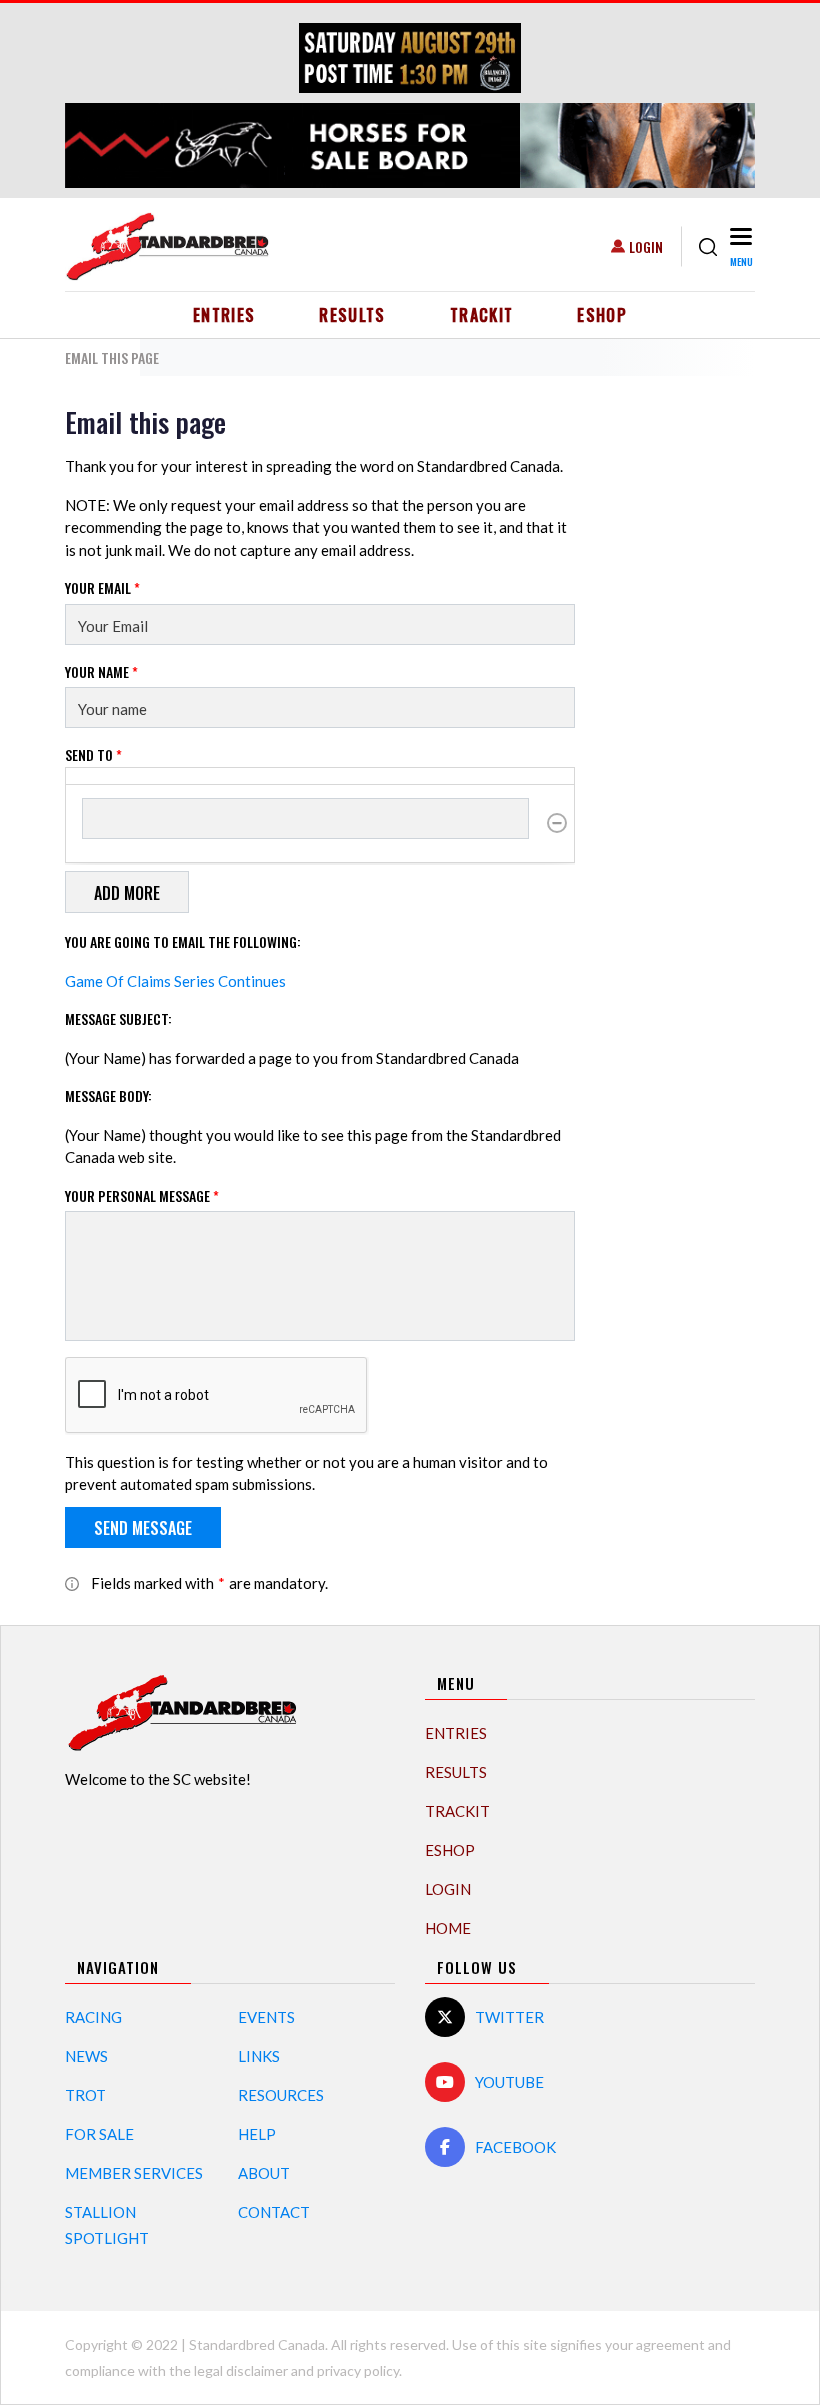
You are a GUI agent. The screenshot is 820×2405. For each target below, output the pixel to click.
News (86, 2056)
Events (266, 2017)
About (264, 2173)
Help (257, 2134)
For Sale (99, 2134)
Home (448, 1928)
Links (259, 2056)
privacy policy (358, 2370)
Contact (274, 2212)
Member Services (134, 2173)
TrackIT (482, 315)
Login (646, 246)
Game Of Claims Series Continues (175, 981)
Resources (281, 2095)
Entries (224, 315)
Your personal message (142, 1195)
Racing (93, 2017)
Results (352, 315)
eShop (602, 315)
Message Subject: (118, 1018)
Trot (85, 2095)
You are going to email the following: (183, 941)
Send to (93, 754)
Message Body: (108, 1095)
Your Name (101, 671)
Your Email (102, 587)
